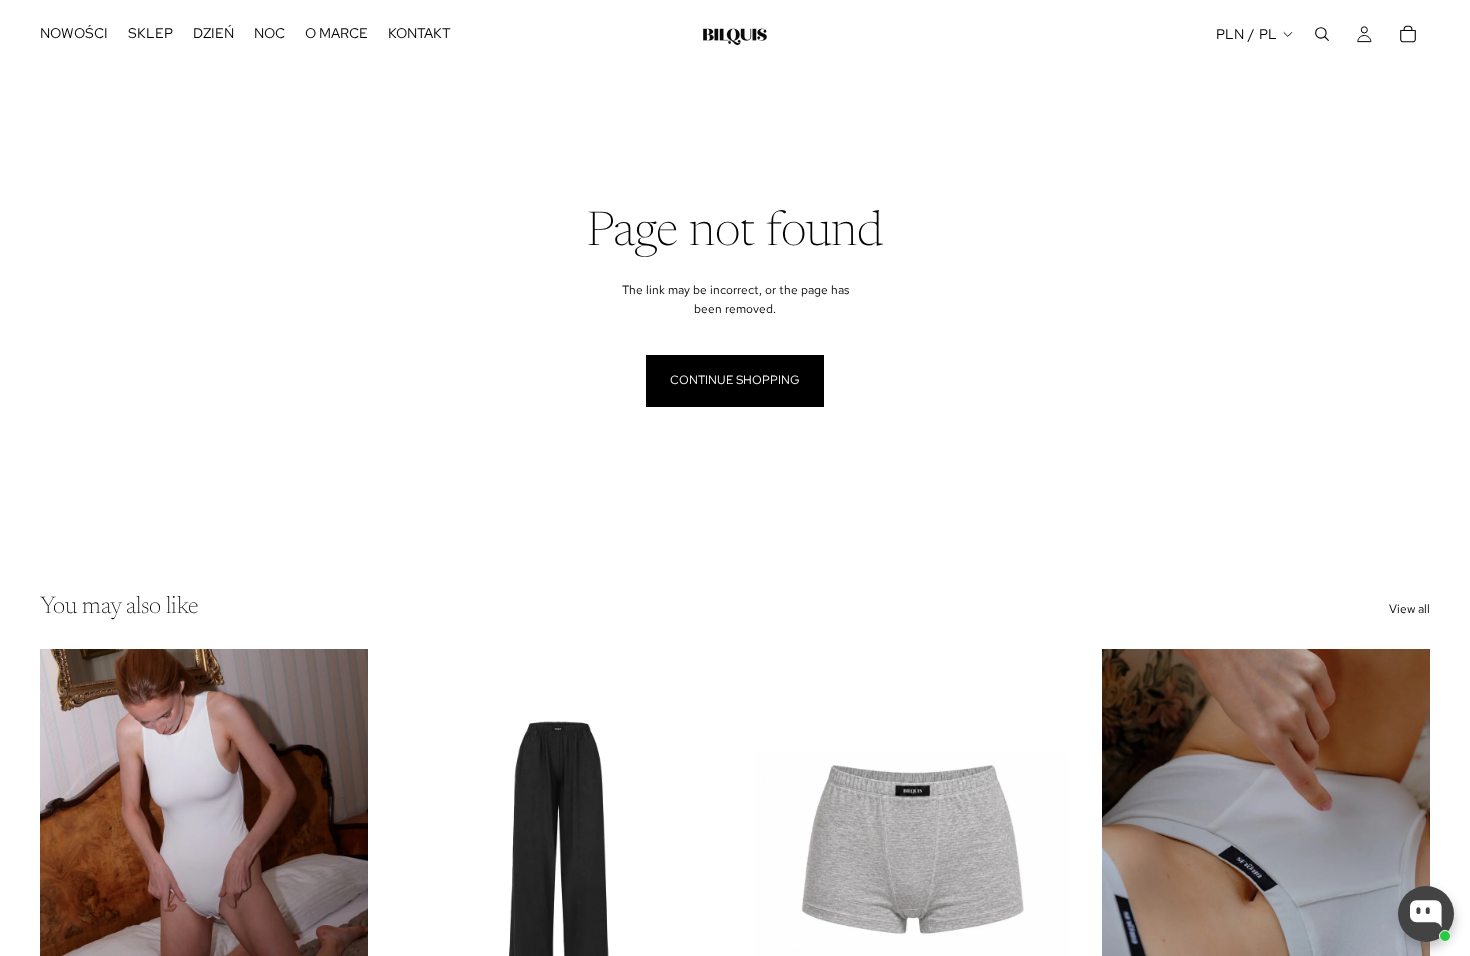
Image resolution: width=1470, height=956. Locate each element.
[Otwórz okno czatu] (1426, 914)
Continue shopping (735, 380)
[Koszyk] (1408, 34)
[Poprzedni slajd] (70, 854)
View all (1409, 609)
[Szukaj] (1322, 34)
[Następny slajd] (338, 854)
